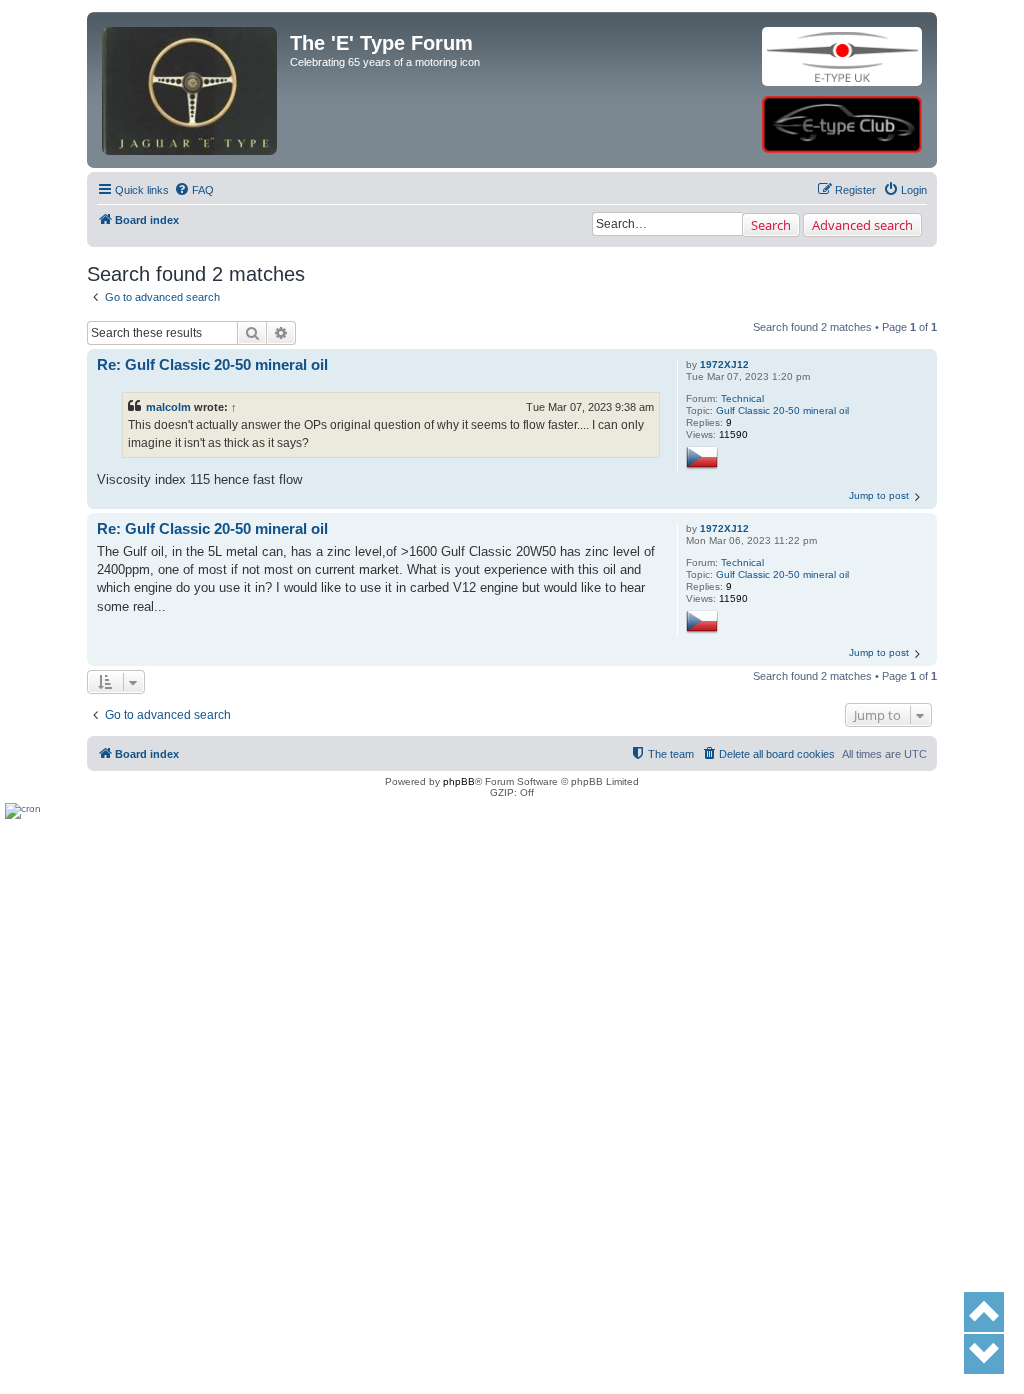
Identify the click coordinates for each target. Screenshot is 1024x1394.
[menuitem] (194, 190)
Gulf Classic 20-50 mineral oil (782, 410)
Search (771, 225)
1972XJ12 (724, 364)
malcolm (168, 407)
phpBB (459, 781)
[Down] (984, 1354)
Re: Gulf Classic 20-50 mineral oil (212, 364)
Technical (742, 398)
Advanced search (862, 225)
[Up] (984, 1312)
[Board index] (191, 56)
